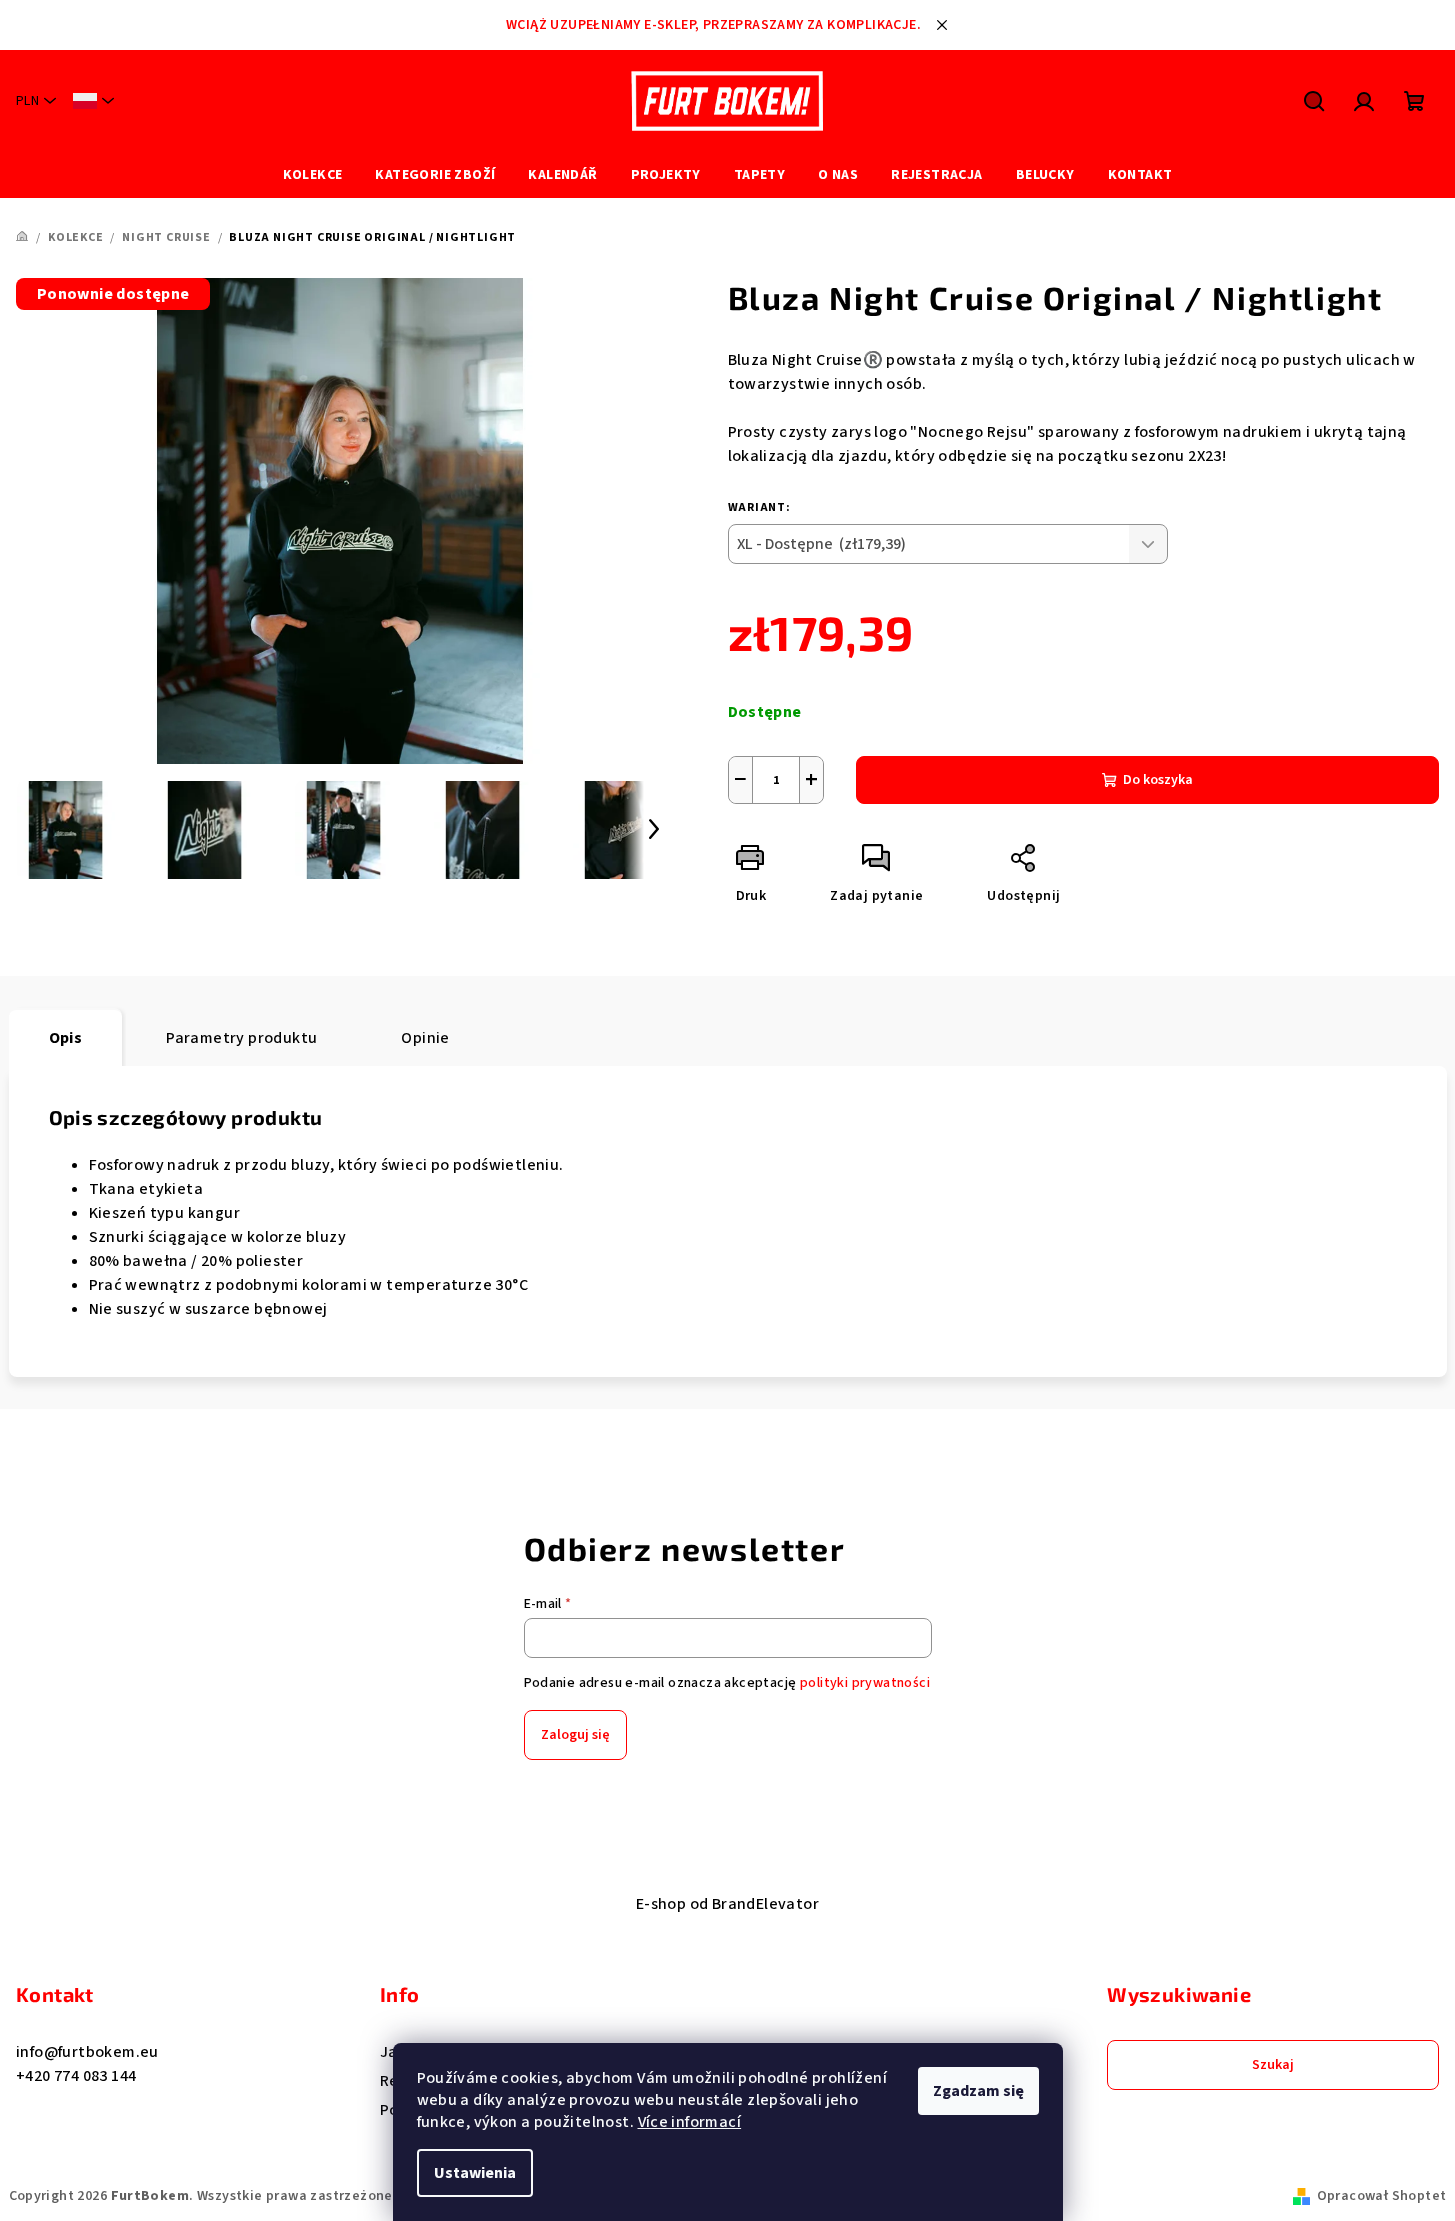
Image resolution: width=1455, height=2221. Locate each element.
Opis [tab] (66, 1038)
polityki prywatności (865, 1683)
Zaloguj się (575, 1735)
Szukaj (1273, 2065)
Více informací (690, 2122)
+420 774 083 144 (76, 2076)
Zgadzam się (978, 2091)
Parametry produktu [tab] (241, 1038)
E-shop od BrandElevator (727, 1904)
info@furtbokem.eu (87, 2052)
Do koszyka (1158, 780)
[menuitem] (313, 175)
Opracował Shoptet (1382, 2196)
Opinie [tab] (425, 1038)
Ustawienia (475, 2173)
